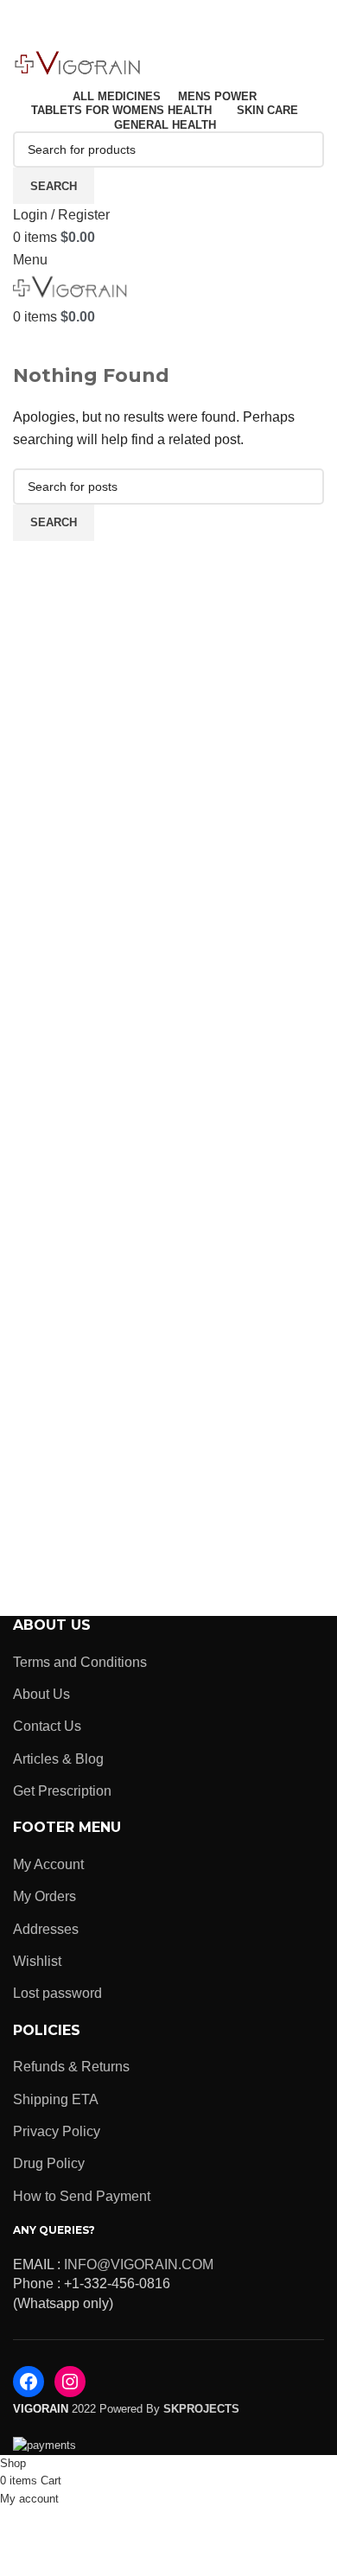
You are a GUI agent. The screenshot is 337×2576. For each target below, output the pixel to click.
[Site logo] (78, 64)
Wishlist (37, 1961)
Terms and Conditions (80, 1662)
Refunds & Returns (71, 2067)
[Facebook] (29, 2382)
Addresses (46, 1929)
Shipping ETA (56, 2099)
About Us (41, 1694)
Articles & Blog (58, 1759)
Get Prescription (62, 1791)
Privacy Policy (57, 2131)
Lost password (57, 1993)
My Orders (45, 1896)
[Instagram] (70, 2382)
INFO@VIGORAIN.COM (139, 2264)
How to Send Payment (82, 2196)
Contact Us (47, 1726)
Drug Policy (49, 2163)
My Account (48, 1864)
